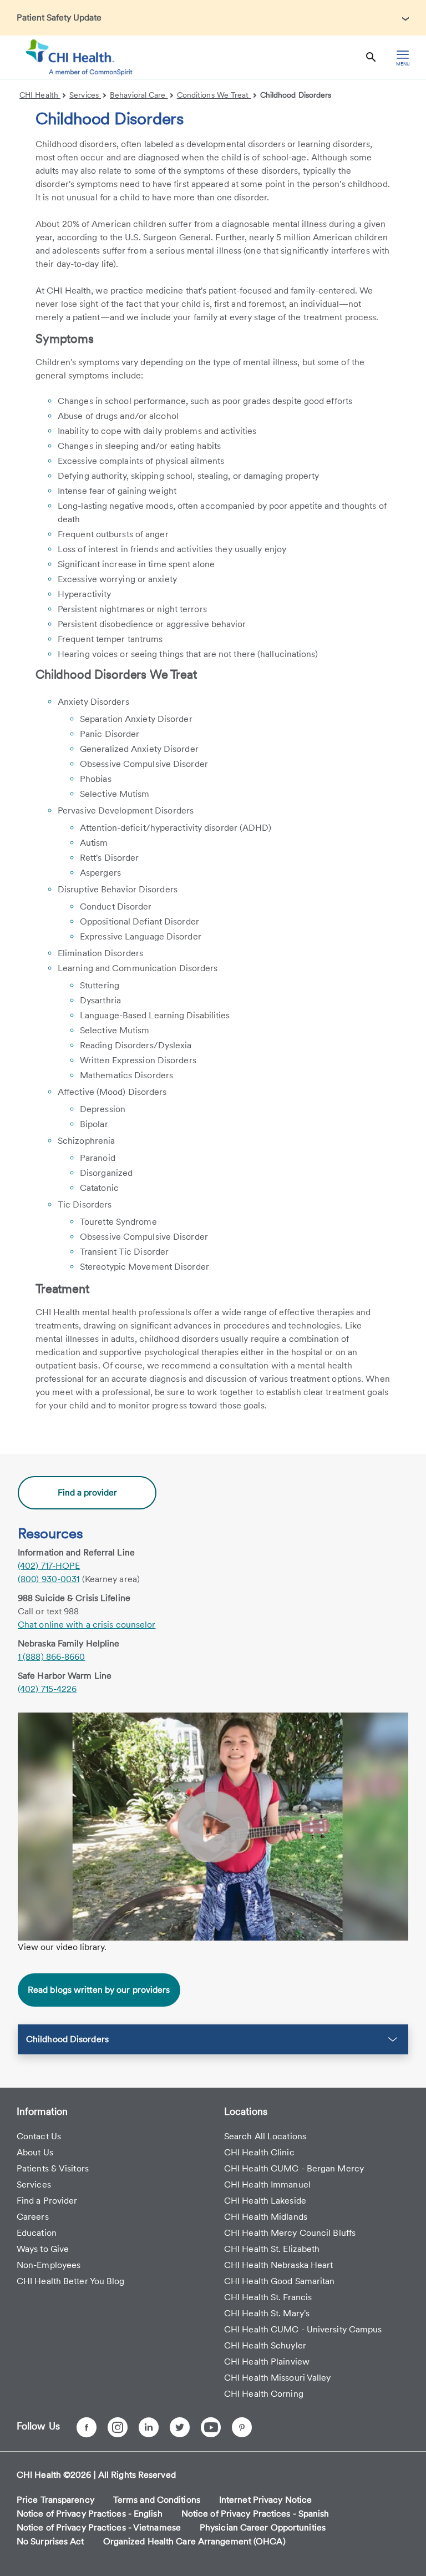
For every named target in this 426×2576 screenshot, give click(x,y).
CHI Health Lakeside (265, 2201)
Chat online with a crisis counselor (87, 1625)
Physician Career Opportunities (263, 2527)
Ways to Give (43, 2249)
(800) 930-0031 (49, 1579)
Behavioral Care (139, 95)
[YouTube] (211, 2427)
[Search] (371, 57)
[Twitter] (180, 2427)
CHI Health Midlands (266, 2217)
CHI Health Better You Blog (71, 2281)
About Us (35, 2152)
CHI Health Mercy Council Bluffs (290, 2233)
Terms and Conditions (157, 2500)
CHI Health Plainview (267, 2362)
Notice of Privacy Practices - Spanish (255, 2514)
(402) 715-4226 (47, 1689)
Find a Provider (47, 2201)
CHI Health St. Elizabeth (272, 2249)
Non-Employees (49, 2265)
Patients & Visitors (53, 2168)
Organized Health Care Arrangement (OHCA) (194, 2541)
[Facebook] (87, 2427)
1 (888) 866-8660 (52, 1657)
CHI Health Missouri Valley (278, 2378)
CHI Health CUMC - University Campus (303, 2329)
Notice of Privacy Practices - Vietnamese (99, 2527)
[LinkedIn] (149, 2427)
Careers (33, 2217)
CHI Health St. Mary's (267, 2313)
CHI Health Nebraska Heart (279, 2265)
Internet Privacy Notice (265, 2500)
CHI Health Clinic (259, 2152)
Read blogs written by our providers (99, 1990)
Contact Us (39, 2136)
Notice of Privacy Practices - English (90, 2514)
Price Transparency (55, 2500)
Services (85, 95)
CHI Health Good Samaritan (280, 2281)
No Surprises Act (50, 2541)
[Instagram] (118, 2427)
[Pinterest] (242, 2427)
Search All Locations (265, 2136)
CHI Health (40, 95)
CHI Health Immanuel (267, 2184)
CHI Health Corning (264, 2394)
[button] (213, 2039)
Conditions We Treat (214, 95)
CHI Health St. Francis (268, 2297)
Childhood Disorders (296, 95)
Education (37, 2233)
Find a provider (87, 1492)
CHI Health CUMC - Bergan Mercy (294, 2168)
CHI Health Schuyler (265, 2345)
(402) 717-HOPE (49, 1566)
